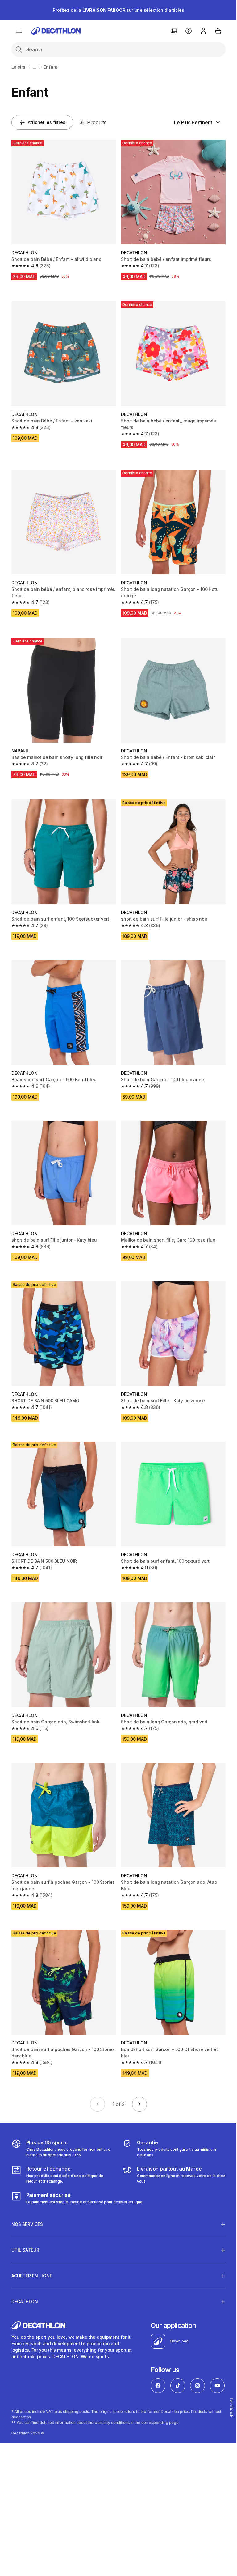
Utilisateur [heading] (25, 2222)
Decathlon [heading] (25, 2274)
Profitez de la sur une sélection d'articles (118, 10)
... (35, 67)
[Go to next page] (139, 2104)
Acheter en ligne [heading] (32, 2248)
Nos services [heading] (27, 2196)
